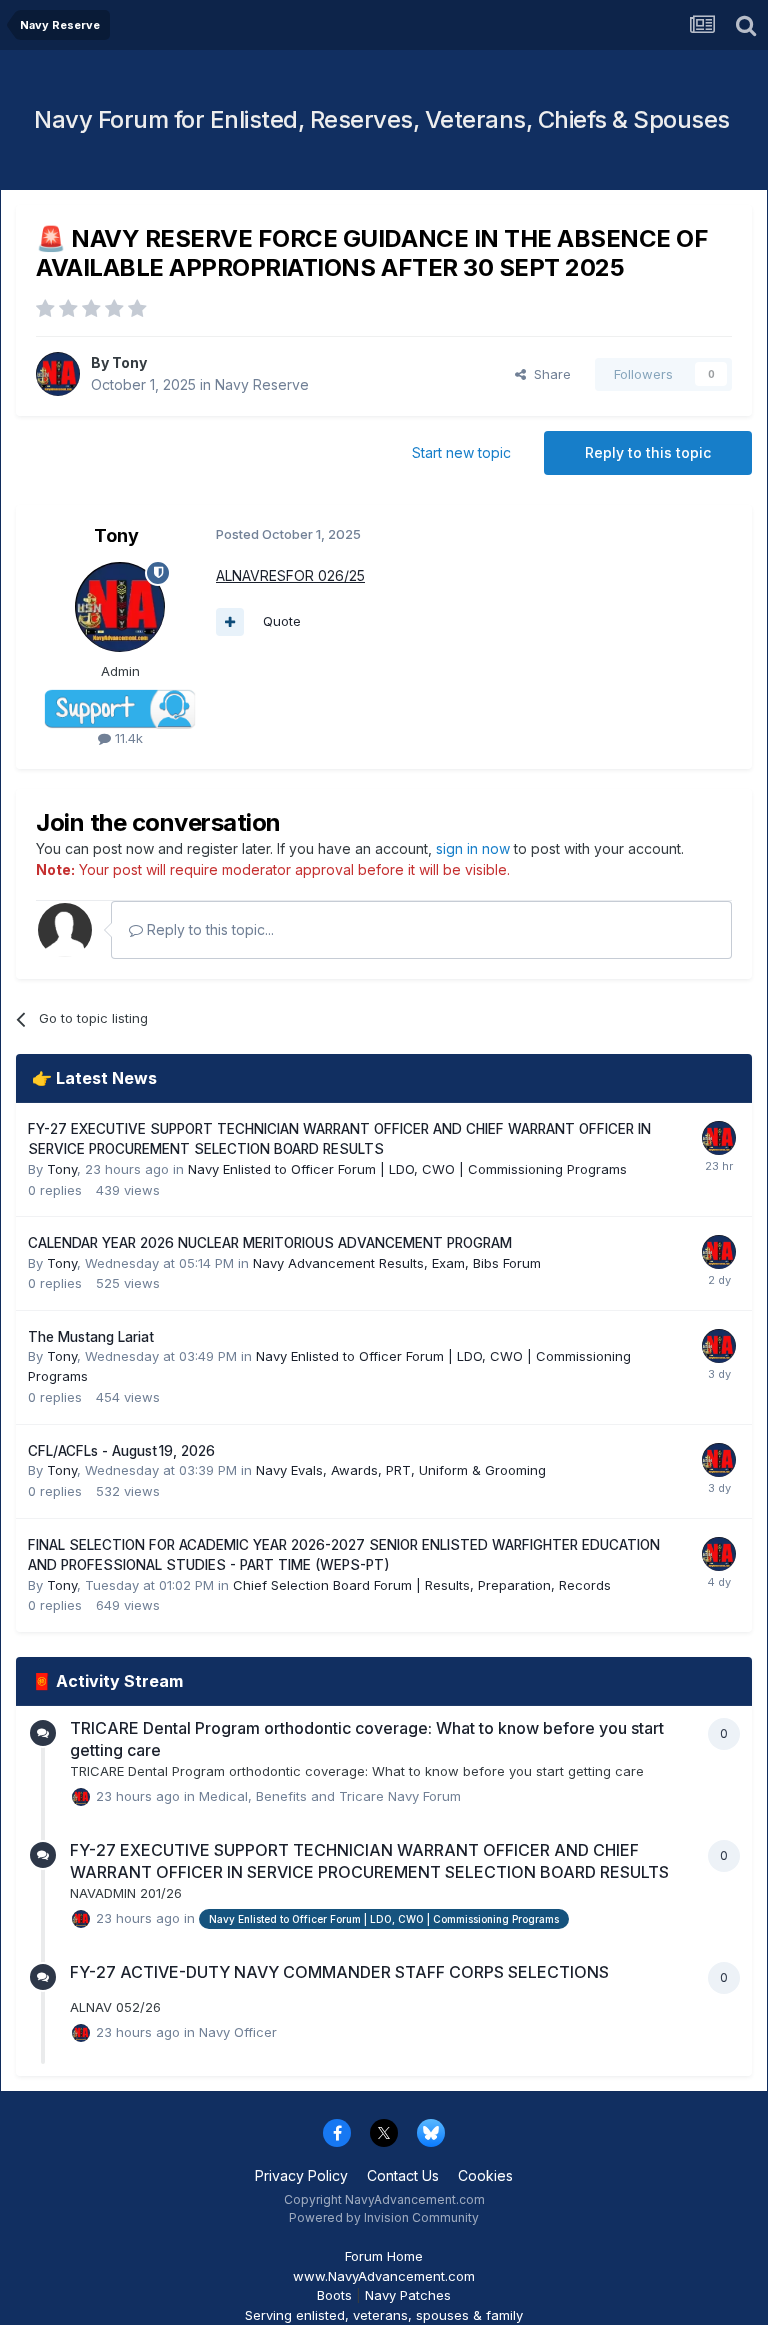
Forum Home (384, 2256)
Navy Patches (408, 2295)
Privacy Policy (301, 2175)
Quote (282, 621)
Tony (129, 362)
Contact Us (403, 2175)
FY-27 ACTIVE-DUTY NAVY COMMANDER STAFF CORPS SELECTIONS (339, 1972)
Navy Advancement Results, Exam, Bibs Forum (397, 1263)
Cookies (485, 2175)
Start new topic (461, 452)
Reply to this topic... (208, 929)
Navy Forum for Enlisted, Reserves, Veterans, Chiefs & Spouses (382, 119)
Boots (334, 2295)
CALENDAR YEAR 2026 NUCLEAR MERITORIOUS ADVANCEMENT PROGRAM (270, 1243)
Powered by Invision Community (384, 2217)
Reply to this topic (648, 452)
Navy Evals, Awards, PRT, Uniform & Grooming (401, 1470)
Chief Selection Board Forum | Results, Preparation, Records (422, 1585)
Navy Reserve (262, 384)
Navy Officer (238, 2032)
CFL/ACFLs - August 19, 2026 (121, 1451)
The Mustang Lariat (91, 1337)
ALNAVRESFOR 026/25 (290, 575)
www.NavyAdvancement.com (384, 2276)
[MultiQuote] (230, 622)
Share (548, 374)
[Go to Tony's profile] (58, 374)
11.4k (127, 738)
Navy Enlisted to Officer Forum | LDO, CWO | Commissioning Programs (407, 1169)
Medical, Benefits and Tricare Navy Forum (330, 1795)
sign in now (473, 848)
